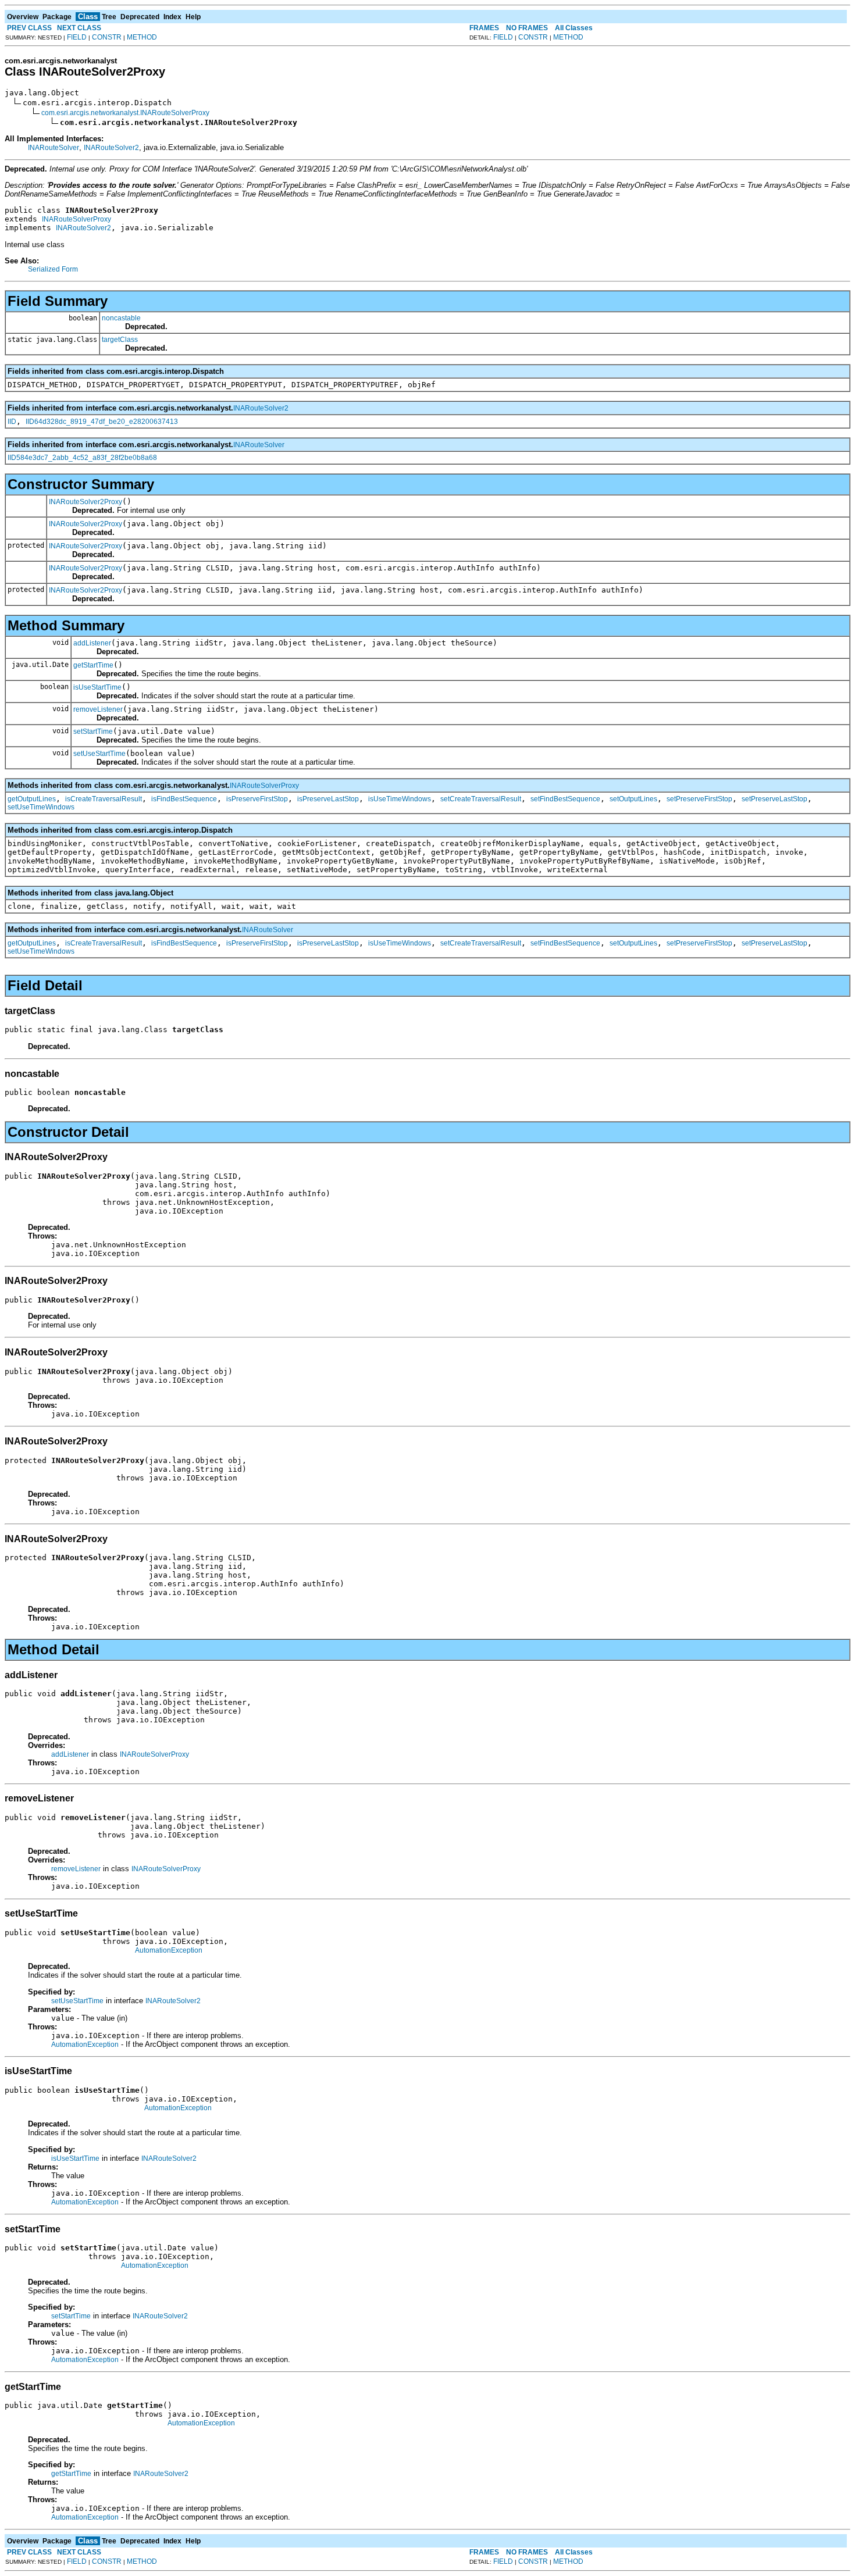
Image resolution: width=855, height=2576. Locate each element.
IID (12, 422)
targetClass (120, 340)
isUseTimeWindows (400, 799)
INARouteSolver (54, 148)
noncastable (121, 318)
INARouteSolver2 (111, 148)
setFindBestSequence (565, 799)
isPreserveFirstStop (257, 799)
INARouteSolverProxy (76, 219)
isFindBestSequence (184, 799)
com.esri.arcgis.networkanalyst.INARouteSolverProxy (125, 113)
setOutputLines (633, 799)
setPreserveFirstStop (699, 799)
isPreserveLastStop (328, 799)
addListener (92, 643)
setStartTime (93, 732)
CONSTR (107, 37)
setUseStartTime (99, 754)
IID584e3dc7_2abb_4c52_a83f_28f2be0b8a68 (82, 458)
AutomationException (169, 1950)
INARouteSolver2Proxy (85, 502)
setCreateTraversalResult (481, 799)
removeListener (98, 709)
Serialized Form (53, 269)
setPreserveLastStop (774, 799)
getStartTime (93, 665)
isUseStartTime (97, 687)
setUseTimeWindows (41, 807)
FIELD (77, 37)
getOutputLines (32, 799)
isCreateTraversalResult (104, 799)
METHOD (142, 37)
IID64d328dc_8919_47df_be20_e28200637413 (102, 422)
